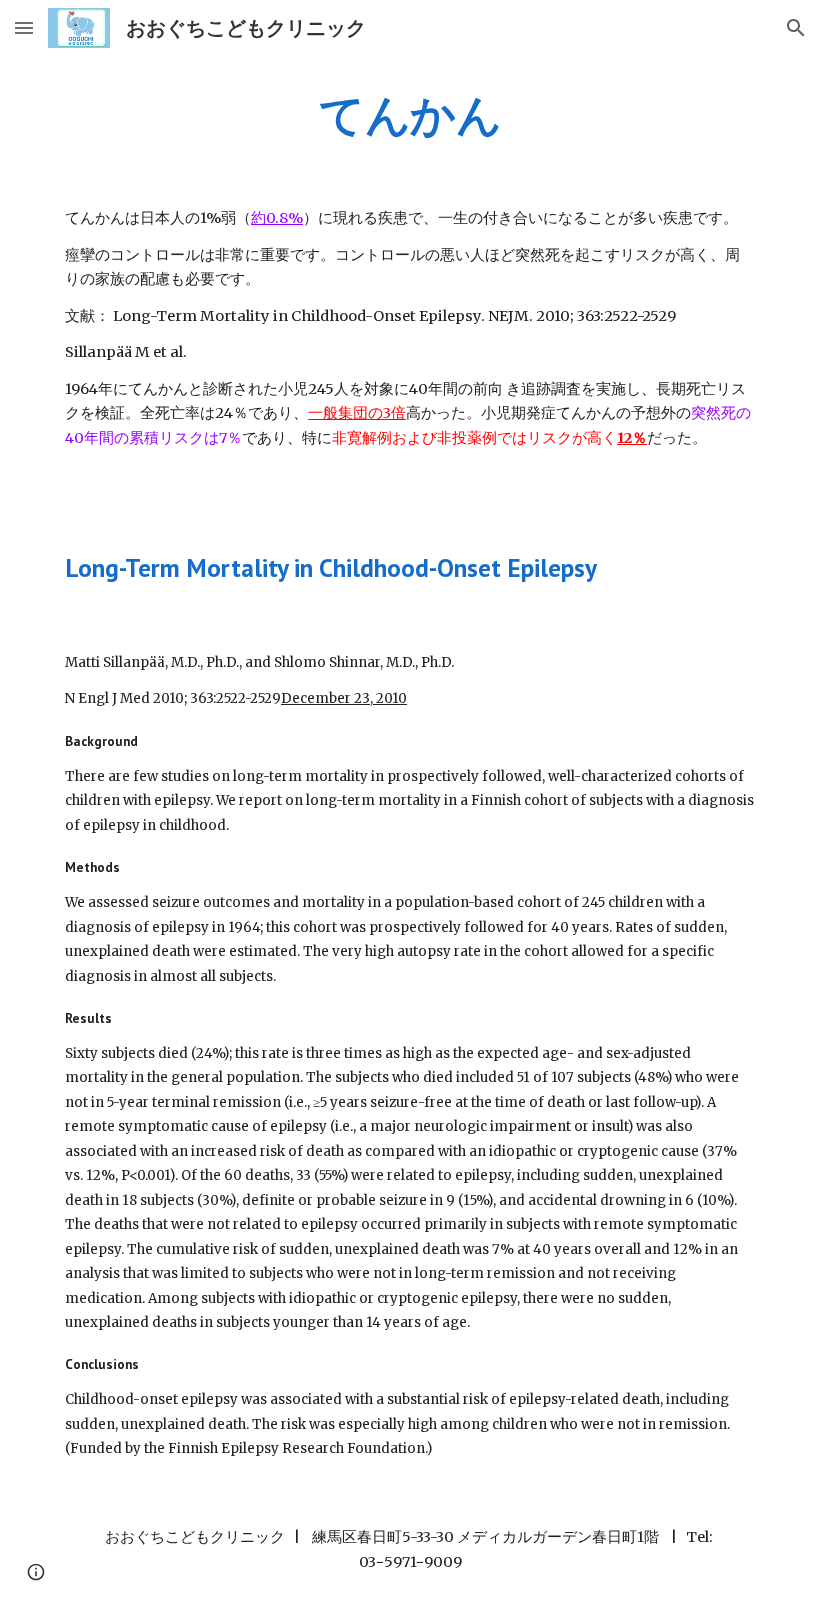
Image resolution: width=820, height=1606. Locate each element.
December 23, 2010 (344, 698)
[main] (410, 115)
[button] (24, 27)
